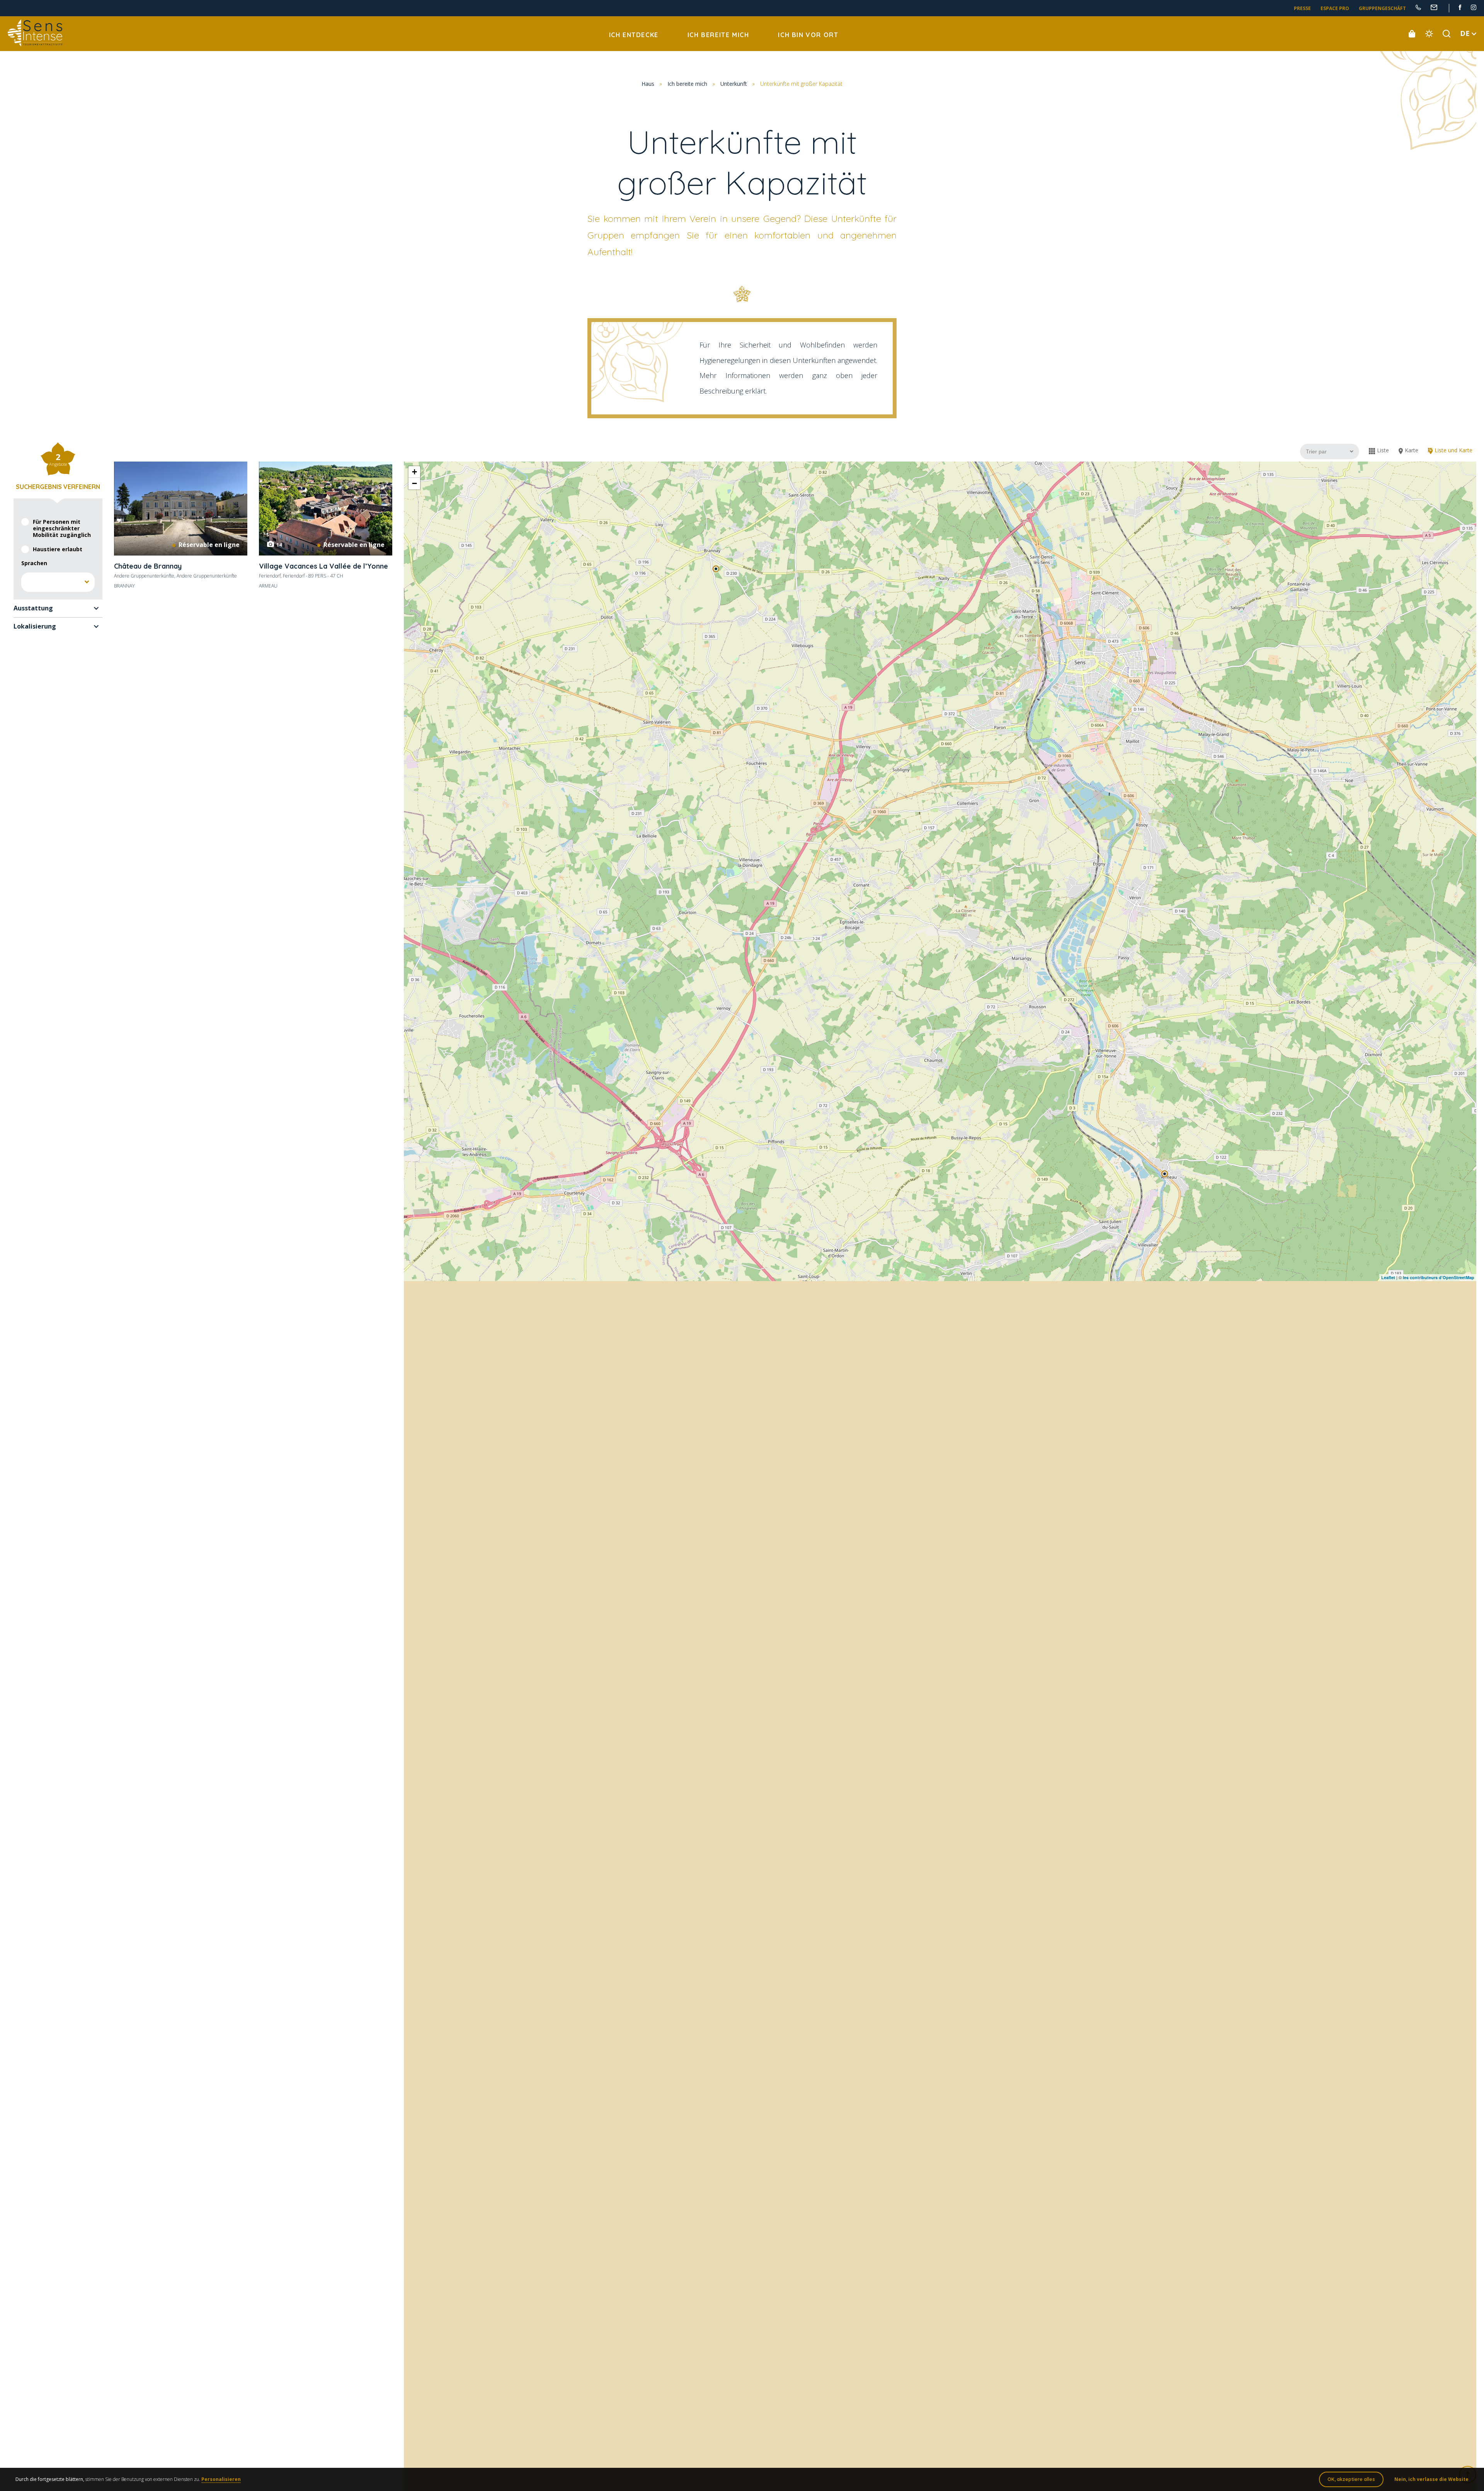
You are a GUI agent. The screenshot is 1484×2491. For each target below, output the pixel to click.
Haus (648, 84)
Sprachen (34, 563)
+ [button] (414, 472)
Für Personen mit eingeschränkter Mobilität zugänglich (62, 528)
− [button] (414, 483)
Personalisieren (221, 2479)
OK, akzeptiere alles (1351, 2479)
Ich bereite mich (718, 35)
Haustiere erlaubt (58, 549)
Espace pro (1335, 8)
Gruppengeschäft (1382, 8)
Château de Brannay (148, 566)
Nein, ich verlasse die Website (1431, 2479)
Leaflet (1388, 1277)
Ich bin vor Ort (808, 35)
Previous (269, 509)
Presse (1302, 8)
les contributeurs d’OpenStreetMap (1439, 1277)
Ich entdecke (634, 35)
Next (382, 509)
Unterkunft (734, 84)
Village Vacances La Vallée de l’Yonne (323, 566)
